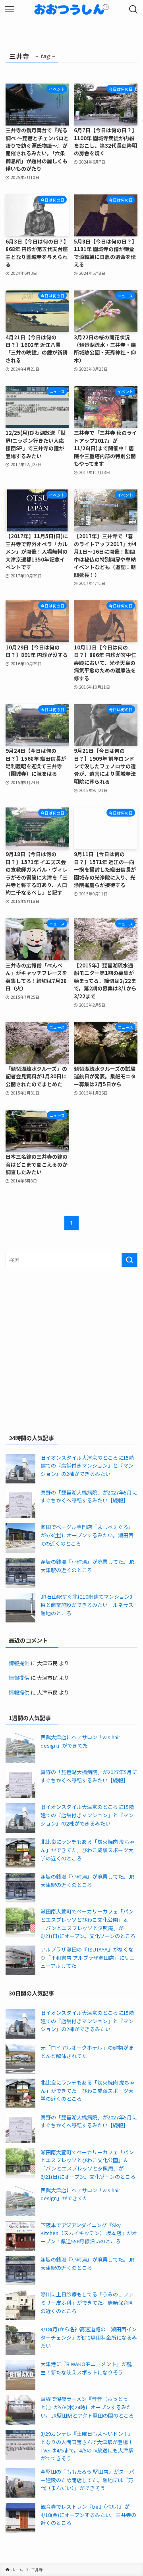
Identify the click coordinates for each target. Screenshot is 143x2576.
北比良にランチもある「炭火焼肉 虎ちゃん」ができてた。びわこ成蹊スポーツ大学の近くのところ (88, 1850)
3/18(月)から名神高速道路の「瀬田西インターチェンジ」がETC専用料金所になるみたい (89, 2337)
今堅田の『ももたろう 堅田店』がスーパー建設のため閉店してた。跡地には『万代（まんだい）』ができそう (87, 2480)
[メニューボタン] (10, 10)
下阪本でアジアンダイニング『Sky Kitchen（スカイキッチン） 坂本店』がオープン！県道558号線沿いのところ (89, 2233)
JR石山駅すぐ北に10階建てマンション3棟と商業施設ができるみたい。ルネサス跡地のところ (87, 1605)
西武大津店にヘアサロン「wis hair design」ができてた (80, 1741)
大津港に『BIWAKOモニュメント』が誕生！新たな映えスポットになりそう (86, 2368)
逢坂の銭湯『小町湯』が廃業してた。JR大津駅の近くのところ (87, 1566)
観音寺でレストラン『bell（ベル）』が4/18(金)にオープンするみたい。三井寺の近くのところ (88, 2515)
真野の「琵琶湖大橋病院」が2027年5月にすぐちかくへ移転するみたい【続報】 (89, 1496)
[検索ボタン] (133, 10)
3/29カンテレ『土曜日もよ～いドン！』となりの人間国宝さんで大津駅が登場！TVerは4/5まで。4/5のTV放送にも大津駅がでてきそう (87, 2446)
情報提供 (19, 1663)
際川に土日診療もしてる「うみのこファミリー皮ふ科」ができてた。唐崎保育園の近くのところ (87, 2302)
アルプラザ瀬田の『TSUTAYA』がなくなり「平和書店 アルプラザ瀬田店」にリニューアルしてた (88, 1957)
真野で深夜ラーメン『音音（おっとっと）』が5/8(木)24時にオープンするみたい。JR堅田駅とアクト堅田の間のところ (87, 2407)
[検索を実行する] (129, 1260)
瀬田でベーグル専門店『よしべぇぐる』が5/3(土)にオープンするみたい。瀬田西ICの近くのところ (87, 1535)
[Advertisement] (71, 1349)
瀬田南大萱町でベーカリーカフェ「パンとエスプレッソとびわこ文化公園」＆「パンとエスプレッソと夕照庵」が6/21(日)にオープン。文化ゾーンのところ (88, 1924)
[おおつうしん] (71, 10)
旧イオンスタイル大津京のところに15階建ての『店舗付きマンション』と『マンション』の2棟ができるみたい (87, 1466)
